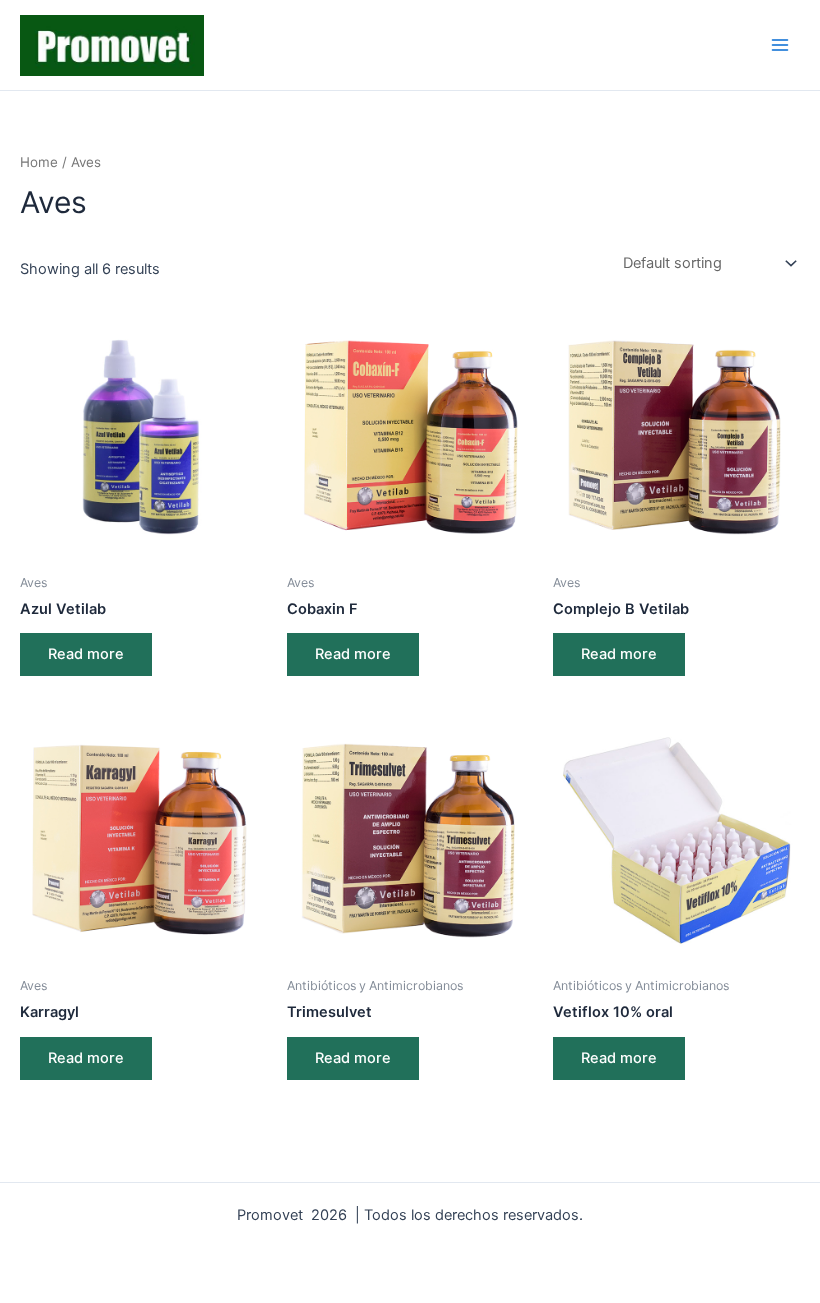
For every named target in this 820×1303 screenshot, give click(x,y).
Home (39, 162)
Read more (86, 654)
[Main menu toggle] (780, 45)
